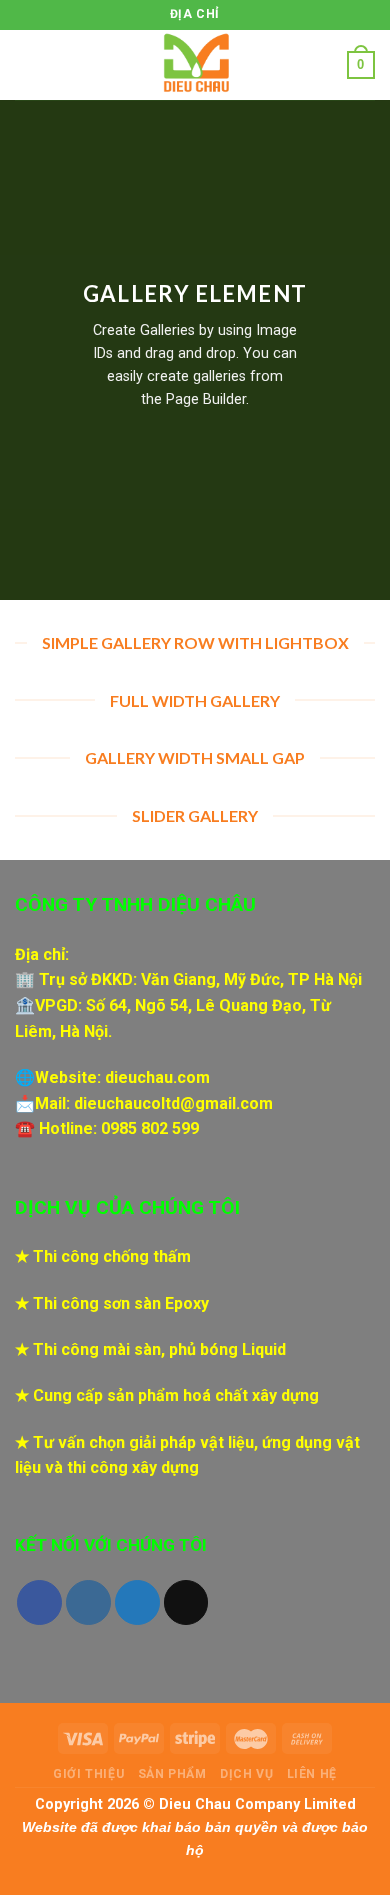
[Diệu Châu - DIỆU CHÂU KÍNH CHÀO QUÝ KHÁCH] (195, 65)
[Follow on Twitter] (137, 1602)
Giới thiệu (88, 1774)
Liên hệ (312, 1774)
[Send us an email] (186, 1602)
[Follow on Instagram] (88, 1602)
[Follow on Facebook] (39, 1602)
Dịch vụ (246, 1774)
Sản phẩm (172, 1774)
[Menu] (27, 64)
